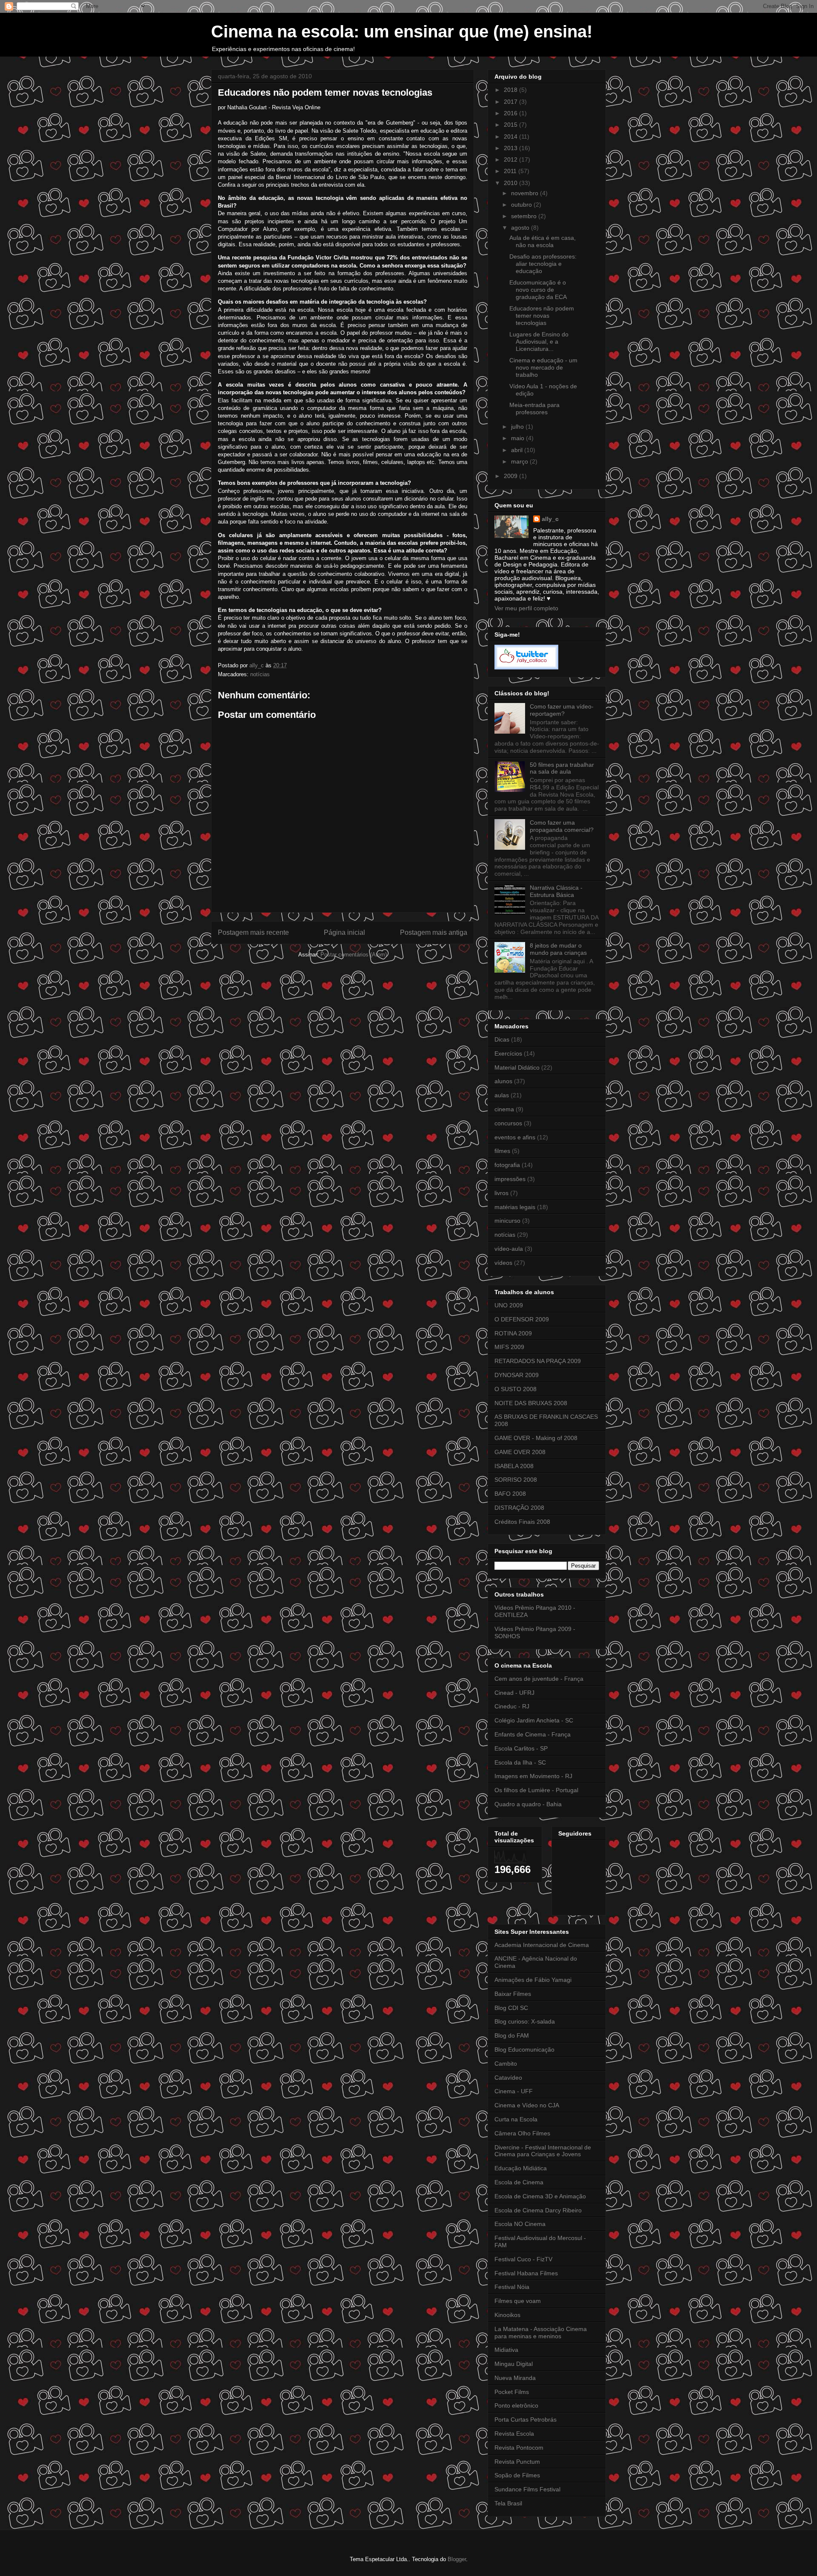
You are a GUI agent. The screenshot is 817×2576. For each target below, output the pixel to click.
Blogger (457, 2559)
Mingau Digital (514, 2364)
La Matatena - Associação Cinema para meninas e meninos (541, 2333)
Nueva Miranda (515, 2378)
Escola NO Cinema (520, 2224)
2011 (511, 171)
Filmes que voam (518, 2301)
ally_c (550, 519)
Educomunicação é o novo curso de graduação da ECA (538, 290)
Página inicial (344, 932)
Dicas (502, 1039)
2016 (511, 113)
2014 (511, 137)
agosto (521, 228)
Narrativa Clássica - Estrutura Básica (556, 891)
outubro (522, 205)
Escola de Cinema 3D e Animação (540, 2196)
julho (518, 427)
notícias (260, 674)
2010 (511, 183)
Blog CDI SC (511, 2008)
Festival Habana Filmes (526, 2273)
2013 (511, 148)
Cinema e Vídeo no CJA (527, 2105)
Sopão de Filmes (517, 2475)
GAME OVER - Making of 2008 (536, 1438)
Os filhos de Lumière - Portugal (536, 1790)
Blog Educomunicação (524, 2049)
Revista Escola (514, 2434)
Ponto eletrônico (516, 2405)
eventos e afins (515, 1137)
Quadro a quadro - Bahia (528, 1804)
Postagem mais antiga (434, 932)
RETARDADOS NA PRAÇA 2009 (538, 1361)
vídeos (503, 1263)
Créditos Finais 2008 (522, 1522)
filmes (502, 1151)
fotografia (507, 1165)
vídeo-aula (509, 1249)
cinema (504, 1109)
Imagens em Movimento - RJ (533, 1776)
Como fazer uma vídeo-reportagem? (562, 710)
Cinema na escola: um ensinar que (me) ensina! (402, 31)
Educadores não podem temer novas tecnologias (542, 316)
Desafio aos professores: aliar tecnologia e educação (543, 264)
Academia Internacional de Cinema (542, 1945)
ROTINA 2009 (513, 1333)
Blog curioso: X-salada (525, 2021)
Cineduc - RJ (512, 1706)
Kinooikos (507, 2315)
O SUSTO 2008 (516, 1389)
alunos (503, 1081)
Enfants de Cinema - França (533, 1734)
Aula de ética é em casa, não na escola (543, 241)
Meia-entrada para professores (534, 408)
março (520, 461)
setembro (525, 216)
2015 (511, 125)
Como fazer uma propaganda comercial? (562, 826)
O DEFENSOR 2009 (522, 1319)
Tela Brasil (508, 2503)
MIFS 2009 (509, 1347)
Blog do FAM (512, 2035)
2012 (511, 159)
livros (501, 1193)
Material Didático (517, 1067)
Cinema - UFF (514, 2091)
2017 (511, 102)
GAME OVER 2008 (520, 1452)
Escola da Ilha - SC (520, 1762)
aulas (502, 1095)
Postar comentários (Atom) (354, 955)
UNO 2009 (509, 1305)
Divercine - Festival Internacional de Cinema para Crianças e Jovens (543, 2151)
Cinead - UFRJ (514, 1693)
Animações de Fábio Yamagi (533, 1980)
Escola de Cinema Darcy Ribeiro (538, 2210)
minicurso (507, 1221)
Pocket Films (512, 2392)
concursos (508, 1123)
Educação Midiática (521, 2168)
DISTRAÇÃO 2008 (519, 1508)
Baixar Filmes (513, 1994)
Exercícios (508, 1053)
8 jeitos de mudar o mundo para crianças (558, 949)
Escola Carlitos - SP (521, 1748)
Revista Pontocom (519, 2448)
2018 (511, 90)
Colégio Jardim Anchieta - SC (534, 1720)
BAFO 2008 (510, 1494)
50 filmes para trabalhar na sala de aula (562, 768)
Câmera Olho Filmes (522, 2133)
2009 (511, 476)
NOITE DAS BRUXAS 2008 (531, 1403)
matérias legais (515, 1207)
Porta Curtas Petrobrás (526, 2419)
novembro (526, 193)
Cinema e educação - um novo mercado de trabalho (543, 367)
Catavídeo (508, 2078)
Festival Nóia (512, 2287)
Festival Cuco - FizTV (523, 2259)
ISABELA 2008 (514, 1466)
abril (518, 450)
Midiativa (506, 2350)
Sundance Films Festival (527, 2489)
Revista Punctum (517, 2462)
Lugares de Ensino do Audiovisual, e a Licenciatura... (539, 342)
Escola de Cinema (519, 2182)
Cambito (506, 2064)
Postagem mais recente (253, 932)
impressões (510, 1179)
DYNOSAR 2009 (517, 1375)
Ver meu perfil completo (526, 608)
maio (518, 438)
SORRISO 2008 (516, 1480)
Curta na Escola (516, 2119)
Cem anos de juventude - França (539, 1679)
